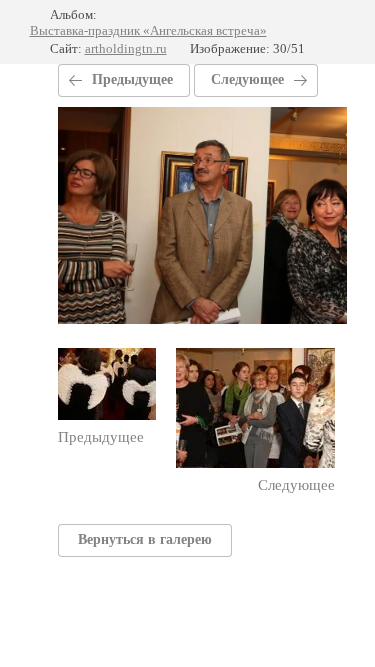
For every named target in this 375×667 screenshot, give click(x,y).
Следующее (247, 79)
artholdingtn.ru (126, 48)
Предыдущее (132, 79)
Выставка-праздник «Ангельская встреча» (148, 30)
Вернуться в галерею (145, 539)
